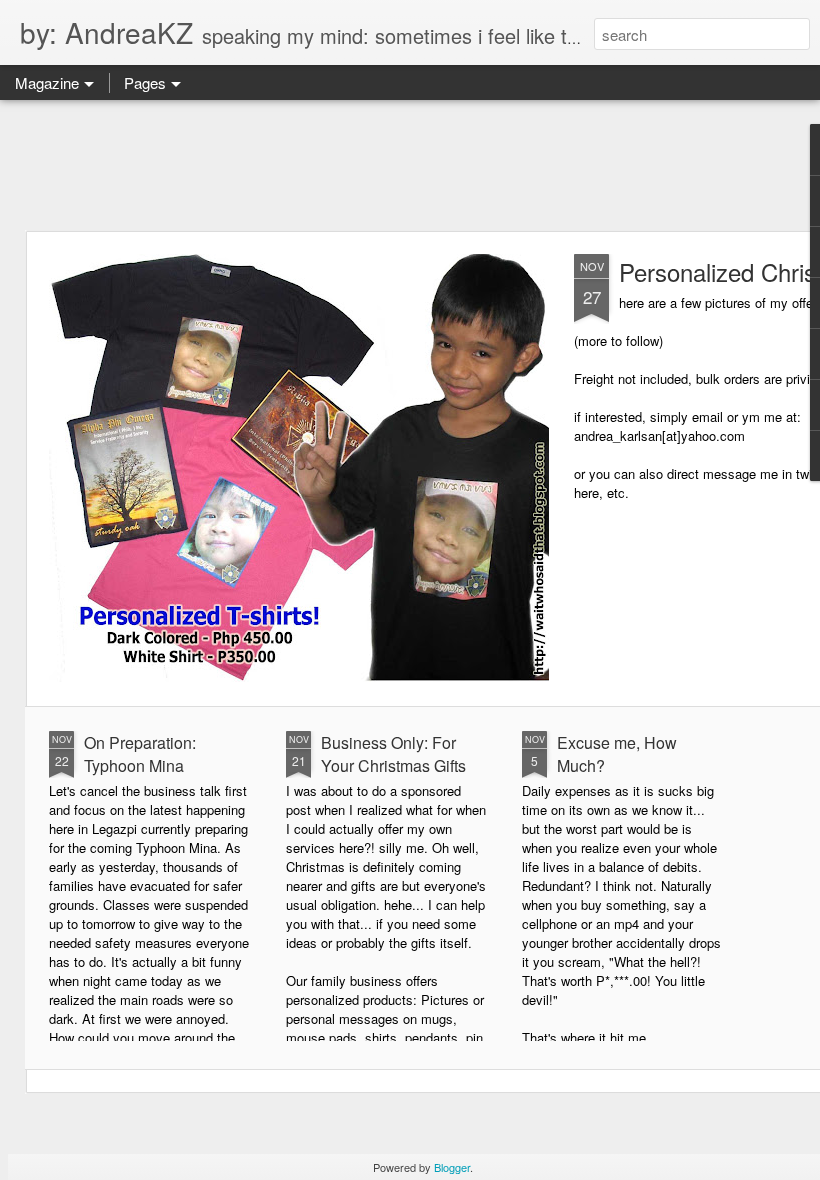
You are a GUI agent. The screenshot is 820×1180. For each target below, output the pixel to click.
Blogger (452, 1167)
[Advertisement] (410, 165)
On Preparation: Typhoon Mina (140, 754)
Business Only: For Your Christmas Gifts (393, 754)
